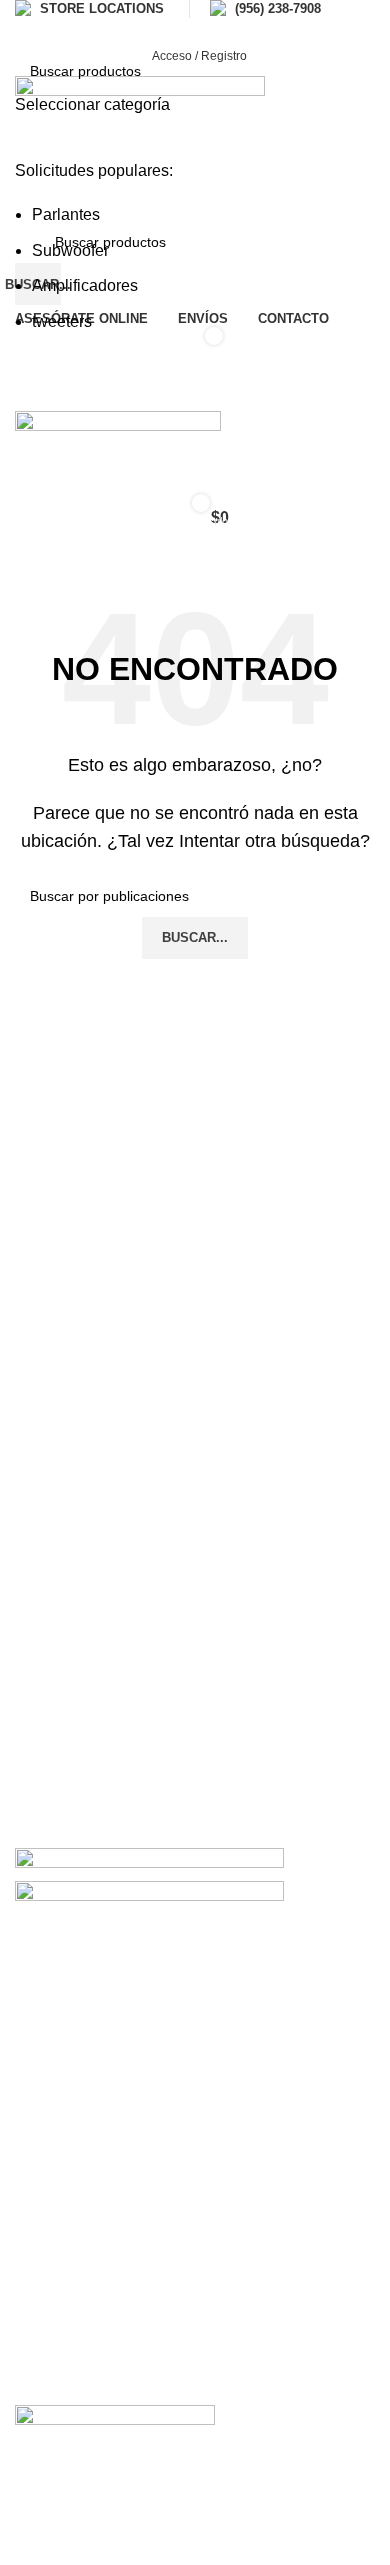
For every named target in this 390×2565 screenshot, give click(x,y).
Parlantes (66, 214)
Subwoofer (70, 250)
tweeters (62, 321)
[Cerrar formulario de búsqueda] (25, 25)
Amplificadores (85, 285)
